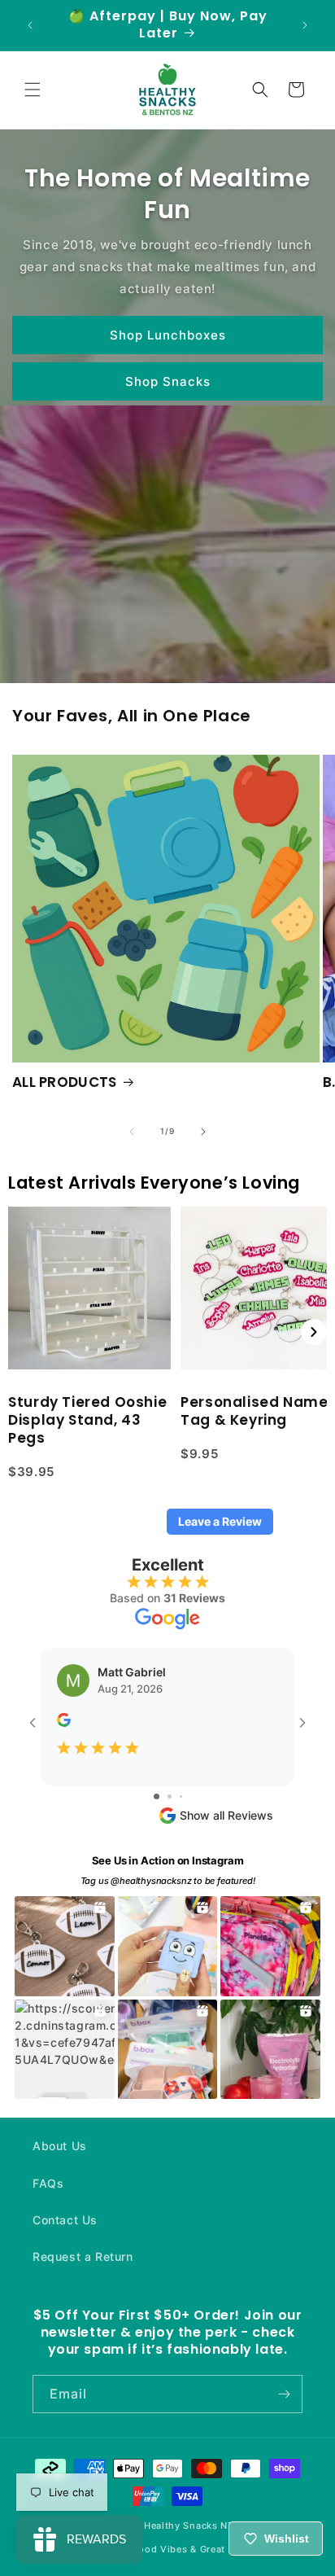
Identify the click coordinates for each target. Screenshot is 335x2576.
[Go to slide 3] (181, 1796)
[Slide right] (203, 1132)
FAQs (48, 2183)
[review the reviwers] (64, 1722)
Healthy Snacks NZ (189, 2526)
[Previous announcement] (30, 25)
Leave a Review (220, 1521)
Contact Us (65, 2220)
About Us (60, 2146)
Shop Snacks (168, 381)
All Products (65, 1082)
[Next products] (314, 1332)
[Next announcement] (305, 25)
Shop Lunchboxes (168, 334)
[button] (33, 90)
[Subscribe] (284, 2394)
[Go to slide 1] (157, 1796)
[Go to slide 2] (170, 1796)
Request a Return (83, 2256)
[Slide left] (132, 1132)
